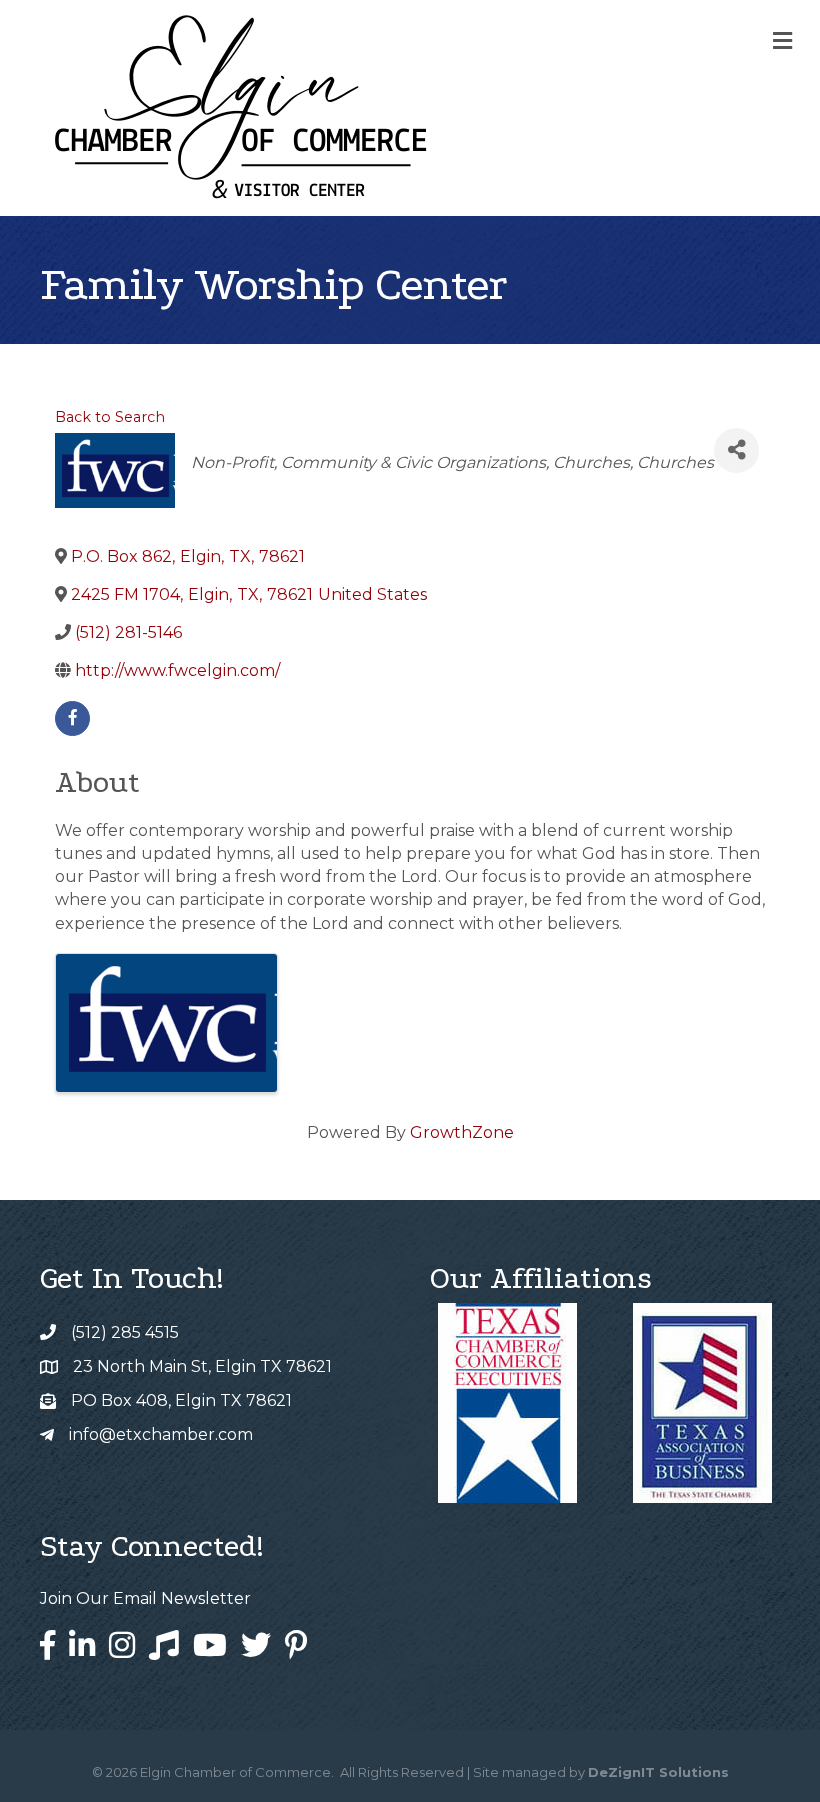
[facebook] (72, 718)
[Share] (736, 450)
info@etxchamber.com (161, 1434)
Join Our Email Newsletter (145, 1598)
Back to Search (110, 417)
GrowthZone (462, 1132)
